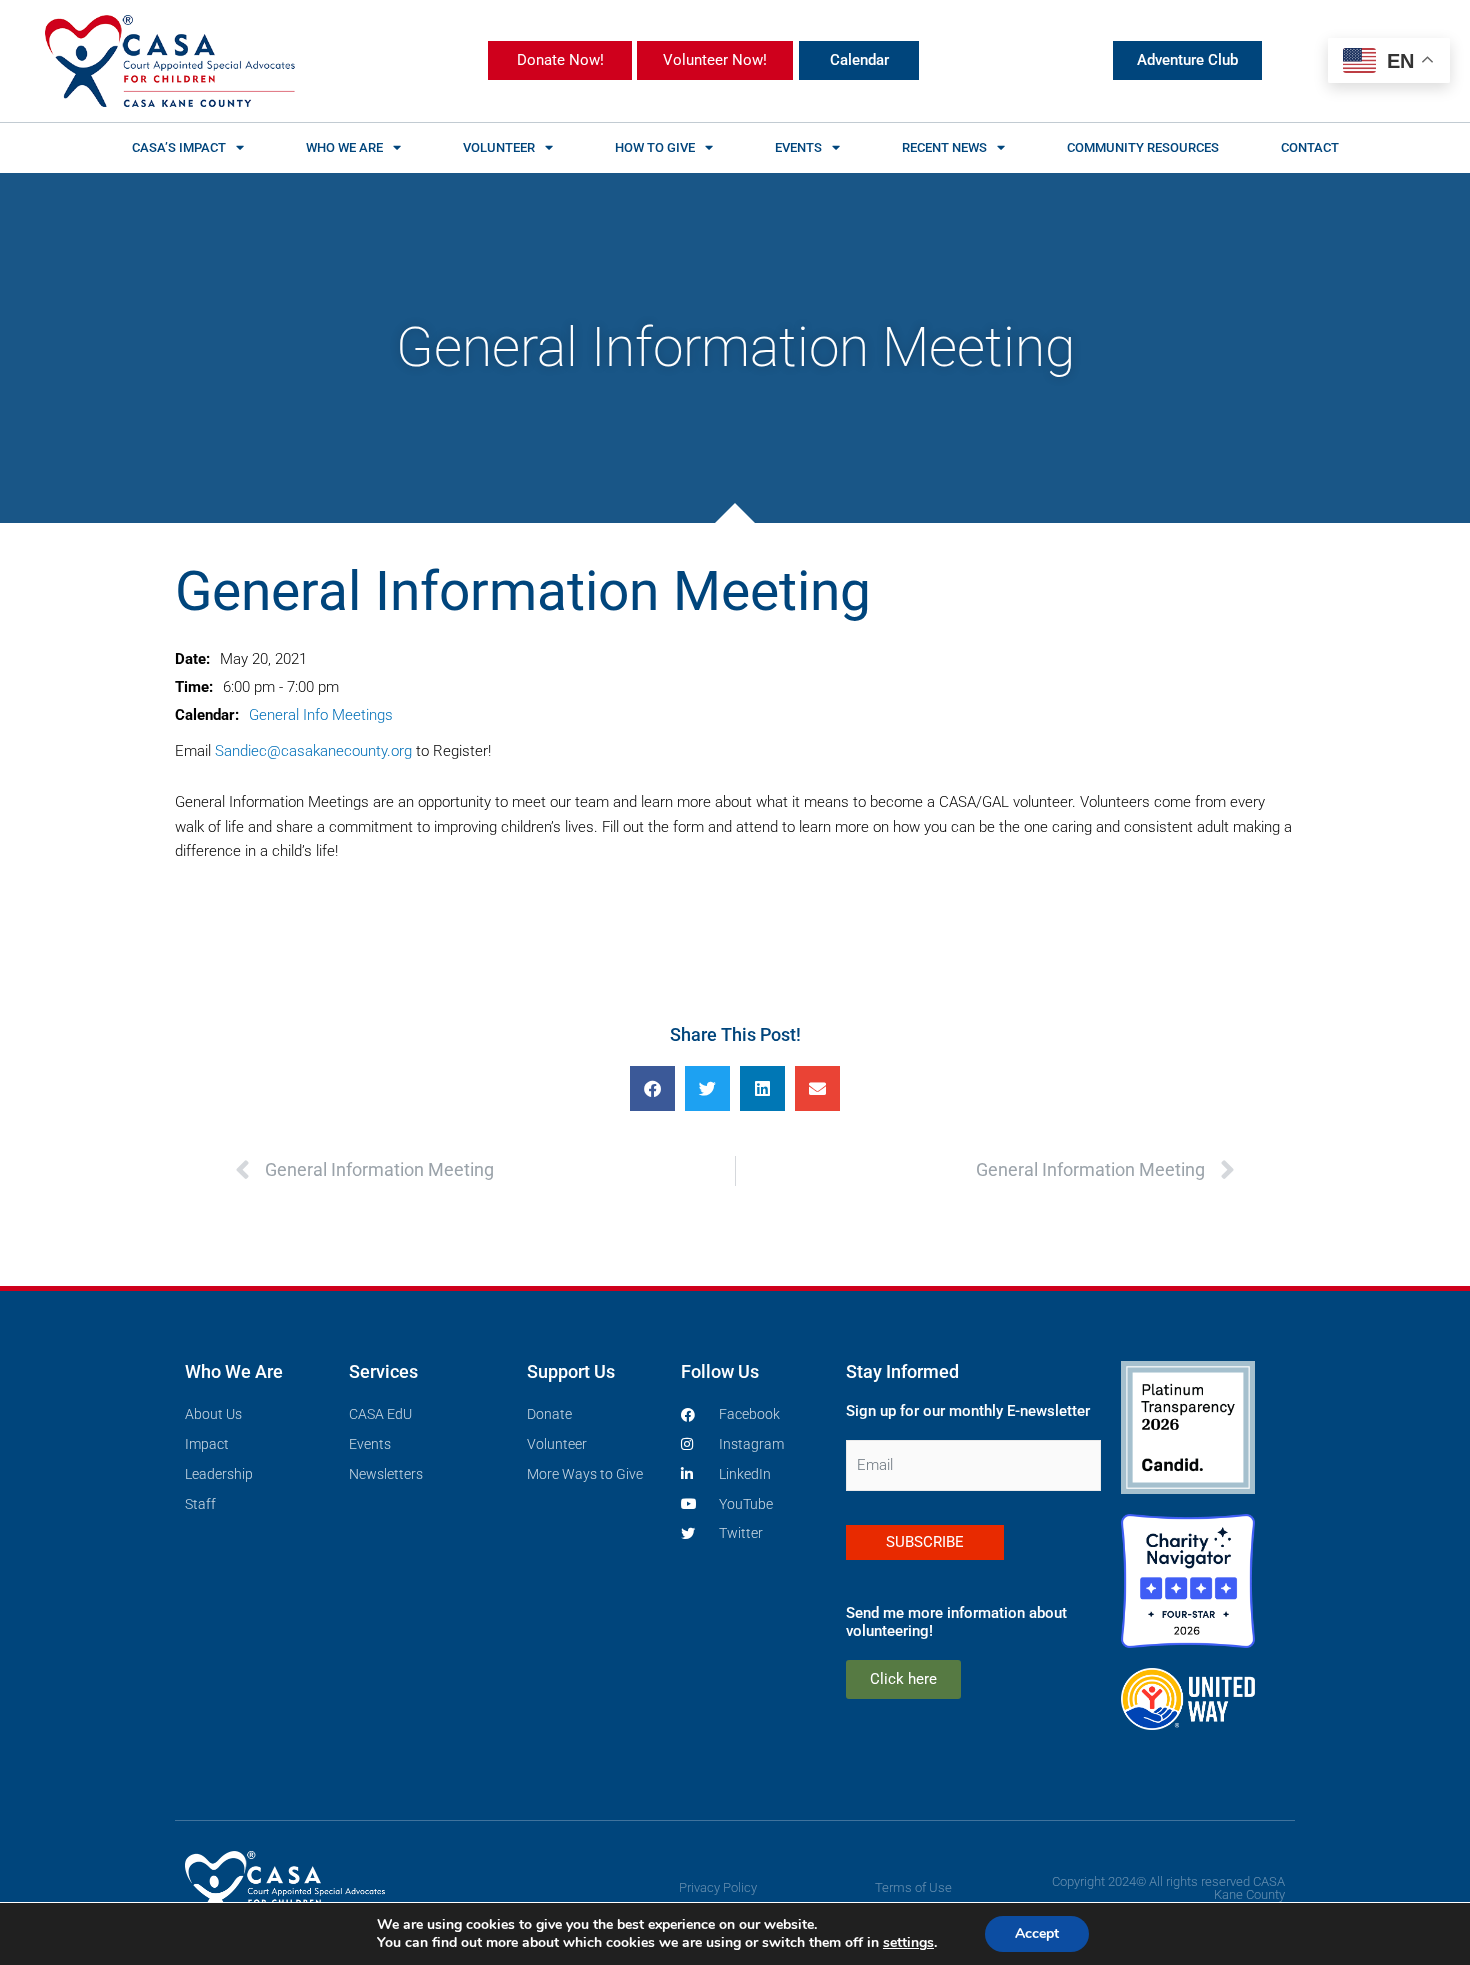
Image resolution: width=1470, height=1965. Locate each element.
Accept (1037, 1933)
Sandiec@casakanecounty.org (313, 751)
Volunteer (499, 147)
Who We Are (344, 147)
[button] (652, 1088)
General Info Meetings (321, 715)
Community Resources (1143, 147)
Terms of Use (913, 1887)
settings (908, 1943)
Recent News (944, 147)
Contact (1310, 147)
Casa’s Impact (179, 147)
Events (798, 147)
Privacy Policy (718, 1887)
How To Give (655, 147)
